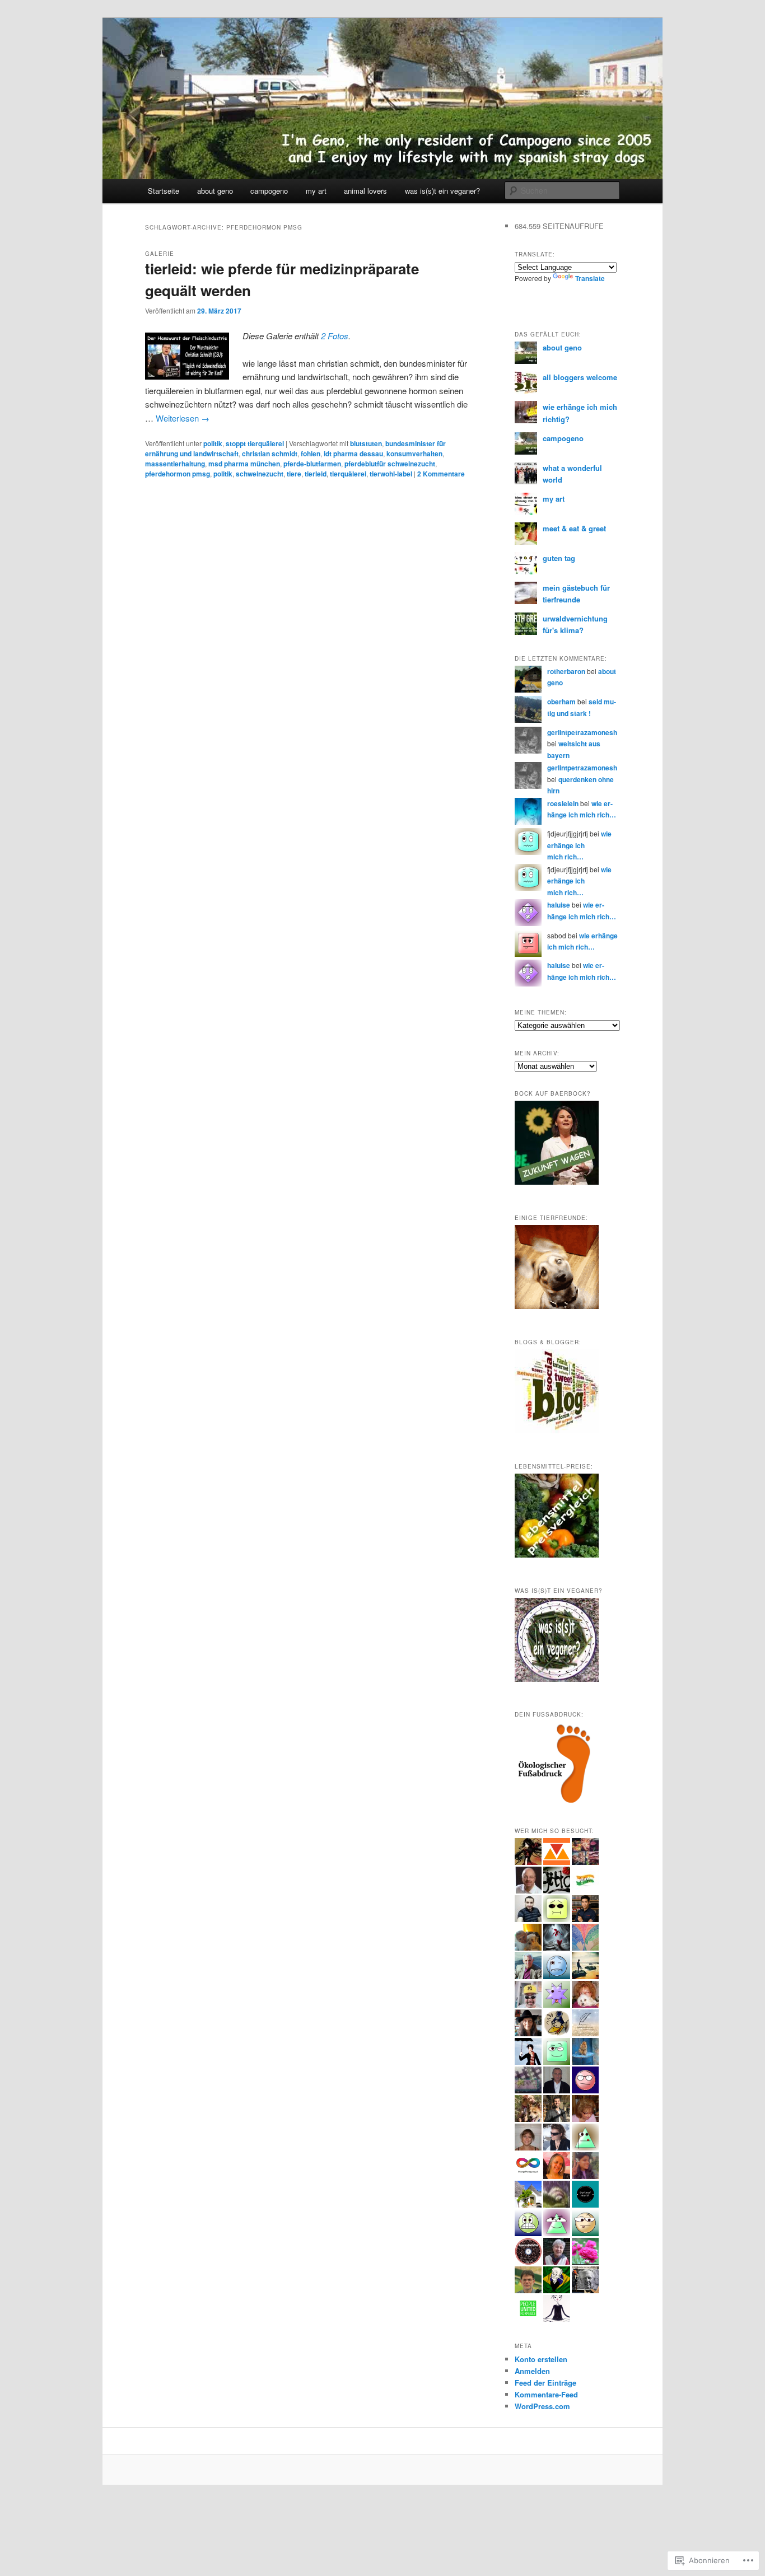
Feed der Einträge (545, 2383)
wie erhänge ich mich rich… (579, 845)
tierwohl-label (391, 474)
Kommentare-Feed (546, 2394)
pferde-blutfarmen (312, 464)
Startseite (164, 191)
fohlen (311, 454)
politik (213, 443)
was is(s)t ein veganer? (442, 191)
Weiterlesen (183, 418)
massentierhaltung (175, 464)
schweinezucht (260, 474)
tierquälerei (348, 474)
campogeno (269, 191)
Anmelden (532, 2371)
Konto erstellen (541, 2359)
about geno (215, 191)
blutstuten (366, 443)
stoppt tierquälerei (255, 443)
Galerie (160, 254)
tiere (294, 474)
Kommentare (441, 474)
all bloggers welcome (580, 377)
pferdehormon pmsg (178, 474)
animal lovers (365, 191)
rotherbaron (566, 671)
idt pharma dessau (353, 454)
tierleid (316, 474)
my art (316, 191)
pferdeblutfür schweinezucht (390, 464)
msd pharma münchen (244, 464)
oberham (561, 702)
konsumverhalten (414, 454)
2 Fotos (335, 336)
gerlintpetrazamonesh (582, 732)
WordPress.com (542, 2406)
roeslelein (563, 803)
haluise (559, 905)
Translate (590, 278)
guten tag (559, 558)
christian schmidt (270, 454)
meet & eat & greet (574, 528)
